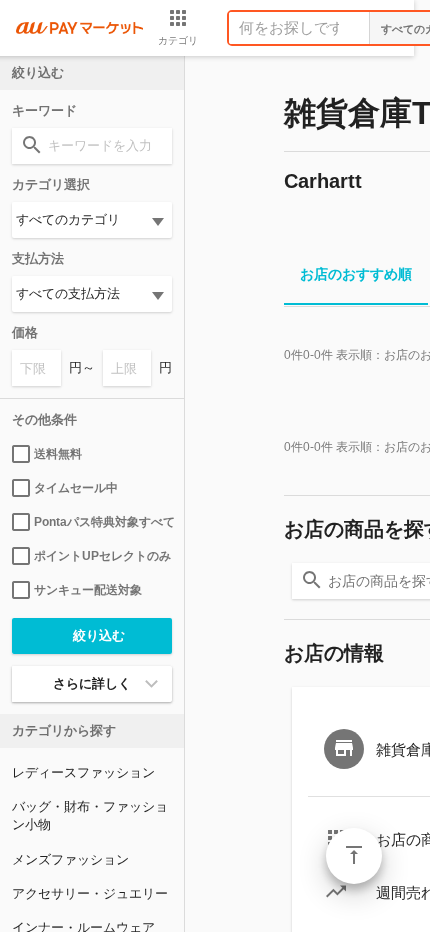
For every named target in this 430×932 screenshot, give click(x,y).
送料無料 (58, 454)
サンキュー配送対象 (88, 590)
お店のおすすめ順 (356, 274)
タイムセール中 (76, 488)
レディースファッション (83, 772)
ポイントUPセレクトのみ (102, 556)
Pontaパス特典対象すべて (103, 522)
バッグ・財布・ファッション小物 (90, 815)
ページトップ (354, 856)
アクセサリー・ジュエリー (90, 893)
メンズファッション (70, 859)
